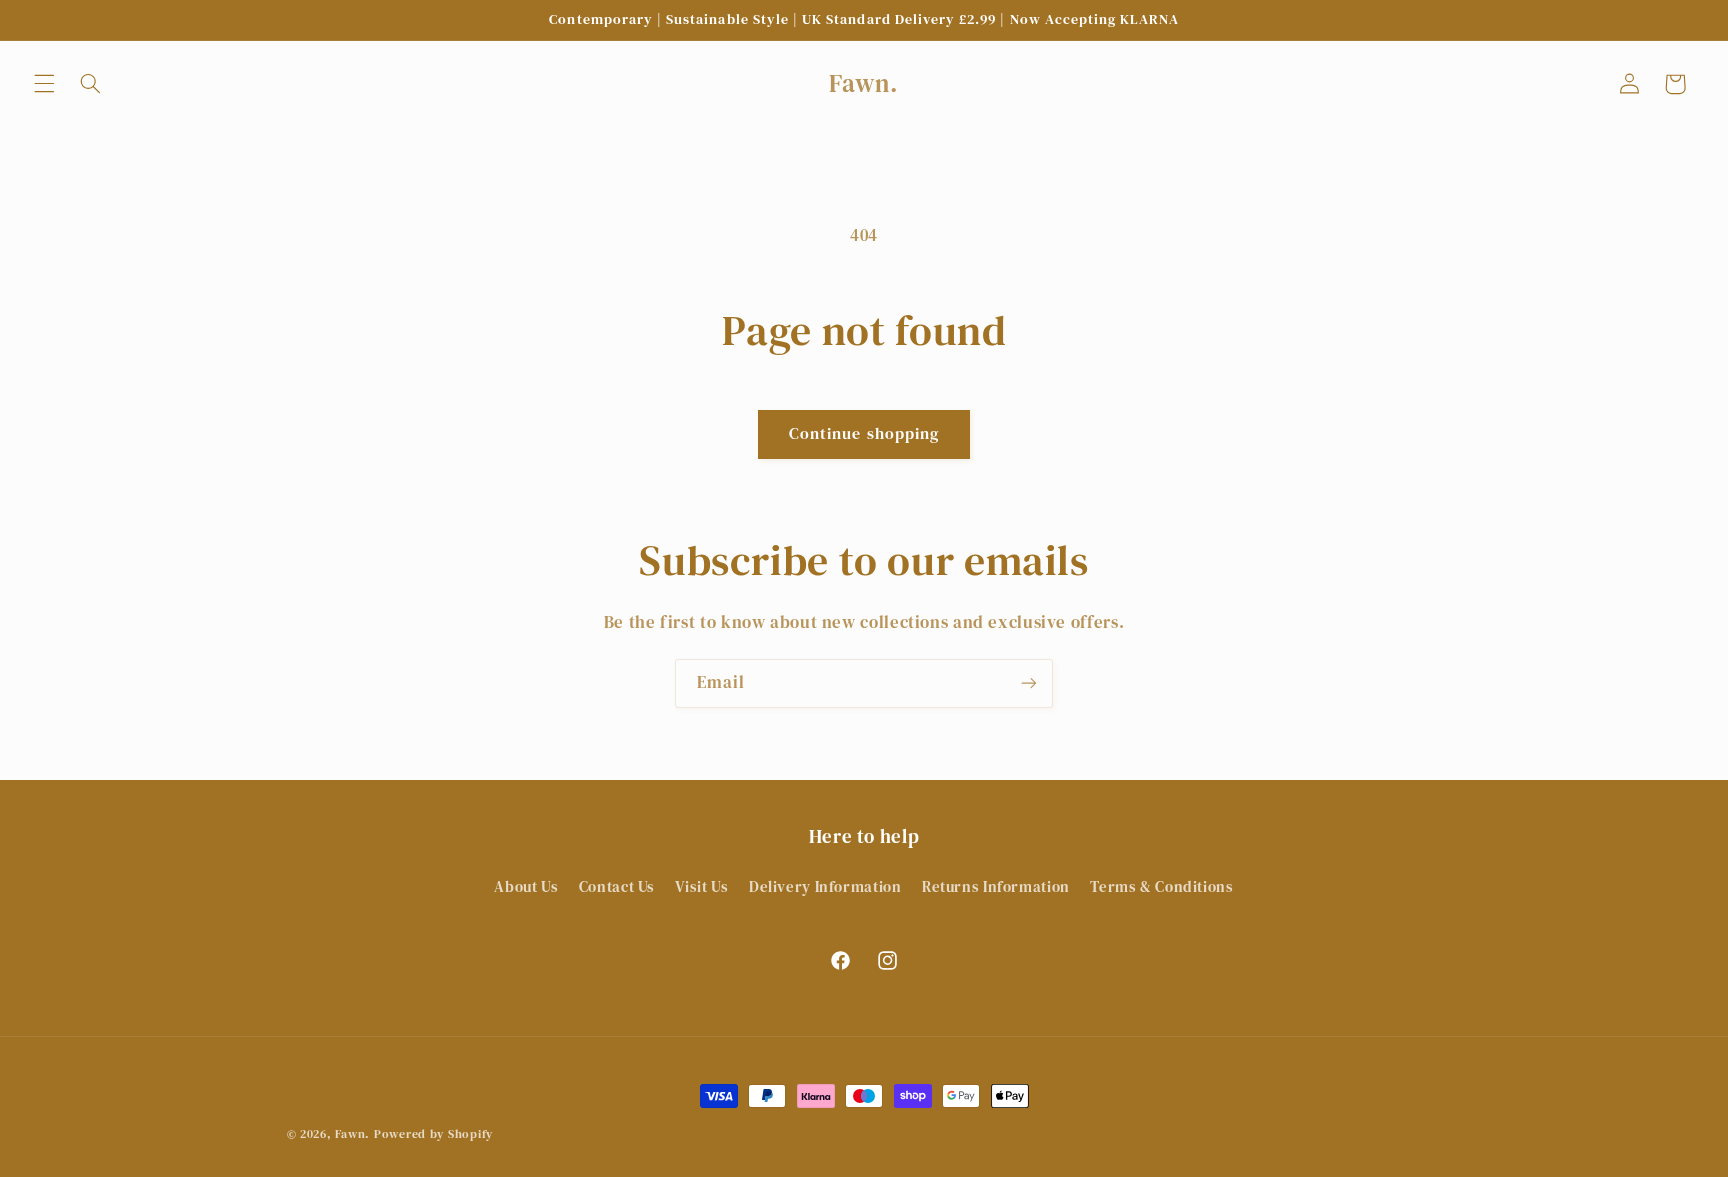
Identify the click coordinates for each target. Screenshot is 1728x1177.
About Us (526, 887)
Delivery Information (825, 887)
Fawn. (352, 1134)
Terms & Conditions (1161, 887)
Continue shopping (864, 433)
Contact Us (617, 887)
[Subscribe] (1029, 683)
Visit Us (701, 887)
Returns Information (996, 887)
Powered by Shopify (433, 1134)
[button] (44, 84)
